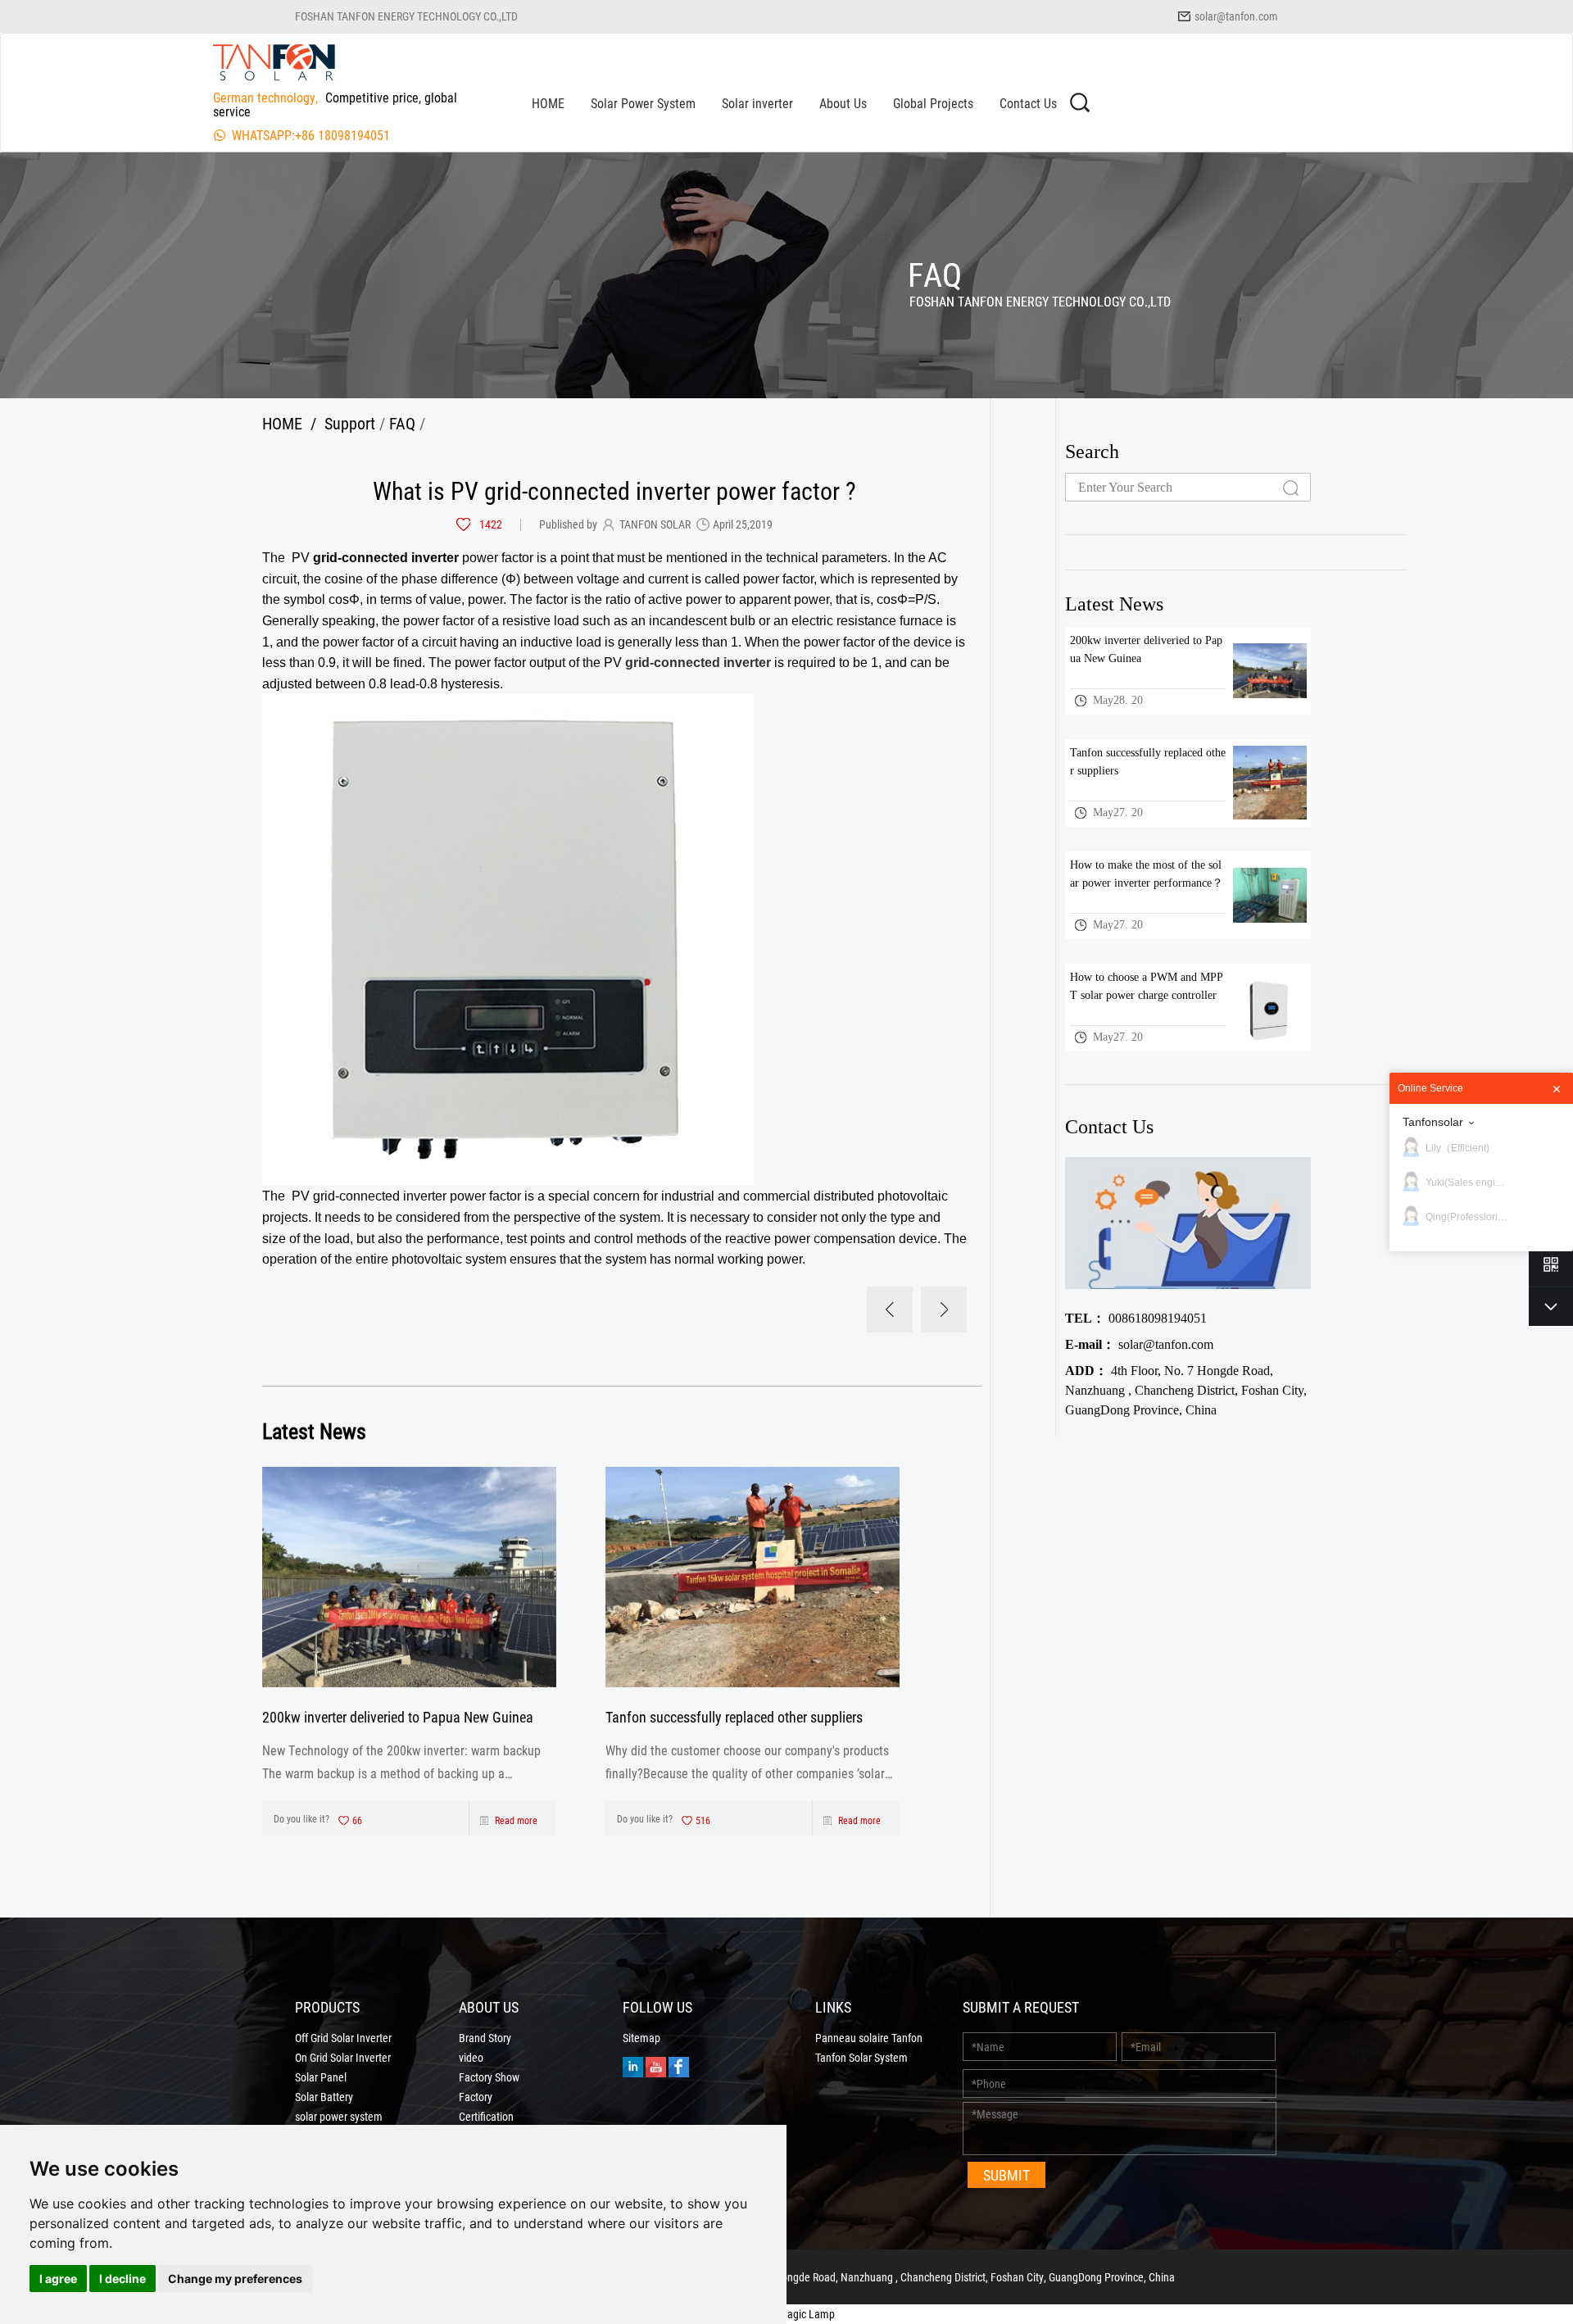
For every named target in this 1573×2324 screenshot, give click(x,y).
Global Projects (933, 103)
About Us (843, 103)
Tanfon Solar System (861, 2058)
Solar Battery (324, 2097)
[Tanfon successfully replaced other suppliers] (753, 1577)
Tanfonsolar (1433, 1122)
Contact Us (1028, 103)
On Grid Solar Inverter (343, 2058)
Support (350, 423)
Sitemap (641, 2038)
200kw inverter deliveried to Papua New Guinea (398, 1717)
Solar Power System (643, 103)
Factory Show (489, 2077)
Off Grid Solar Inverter (343, 2038)
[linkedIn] (633, 2065)
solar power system (339, 2117)
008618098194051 (1136, 1318)
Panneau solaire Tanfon (869, 2038)
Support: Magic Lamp (786, 2314)
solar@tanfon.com (1236, 16)
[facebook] (679, 2065)
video (471, 2058)
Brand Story (485, 2038)
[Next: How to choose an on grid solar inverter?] (944, 1310)
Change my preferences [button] (235, 2279)
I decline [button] (122, 2279)
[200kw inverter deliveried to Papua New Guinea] (409, 1577)
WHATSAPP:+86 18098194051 (311, 135)
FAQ (402, 423)
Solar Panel (321, 2077)
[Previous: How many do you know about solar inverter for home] (890, 1310)
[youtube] (656, 2065)
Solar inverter (757, 103)
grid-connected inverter (698, 663)
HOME (548, 103)
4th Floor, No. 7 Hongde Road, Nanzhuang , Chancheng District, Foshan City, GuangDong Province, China (1186, 1390)
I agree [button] (58, 2279)
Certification (486, 2117)
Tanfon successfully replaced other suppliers (734, 1717)
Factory (476, 2097)
